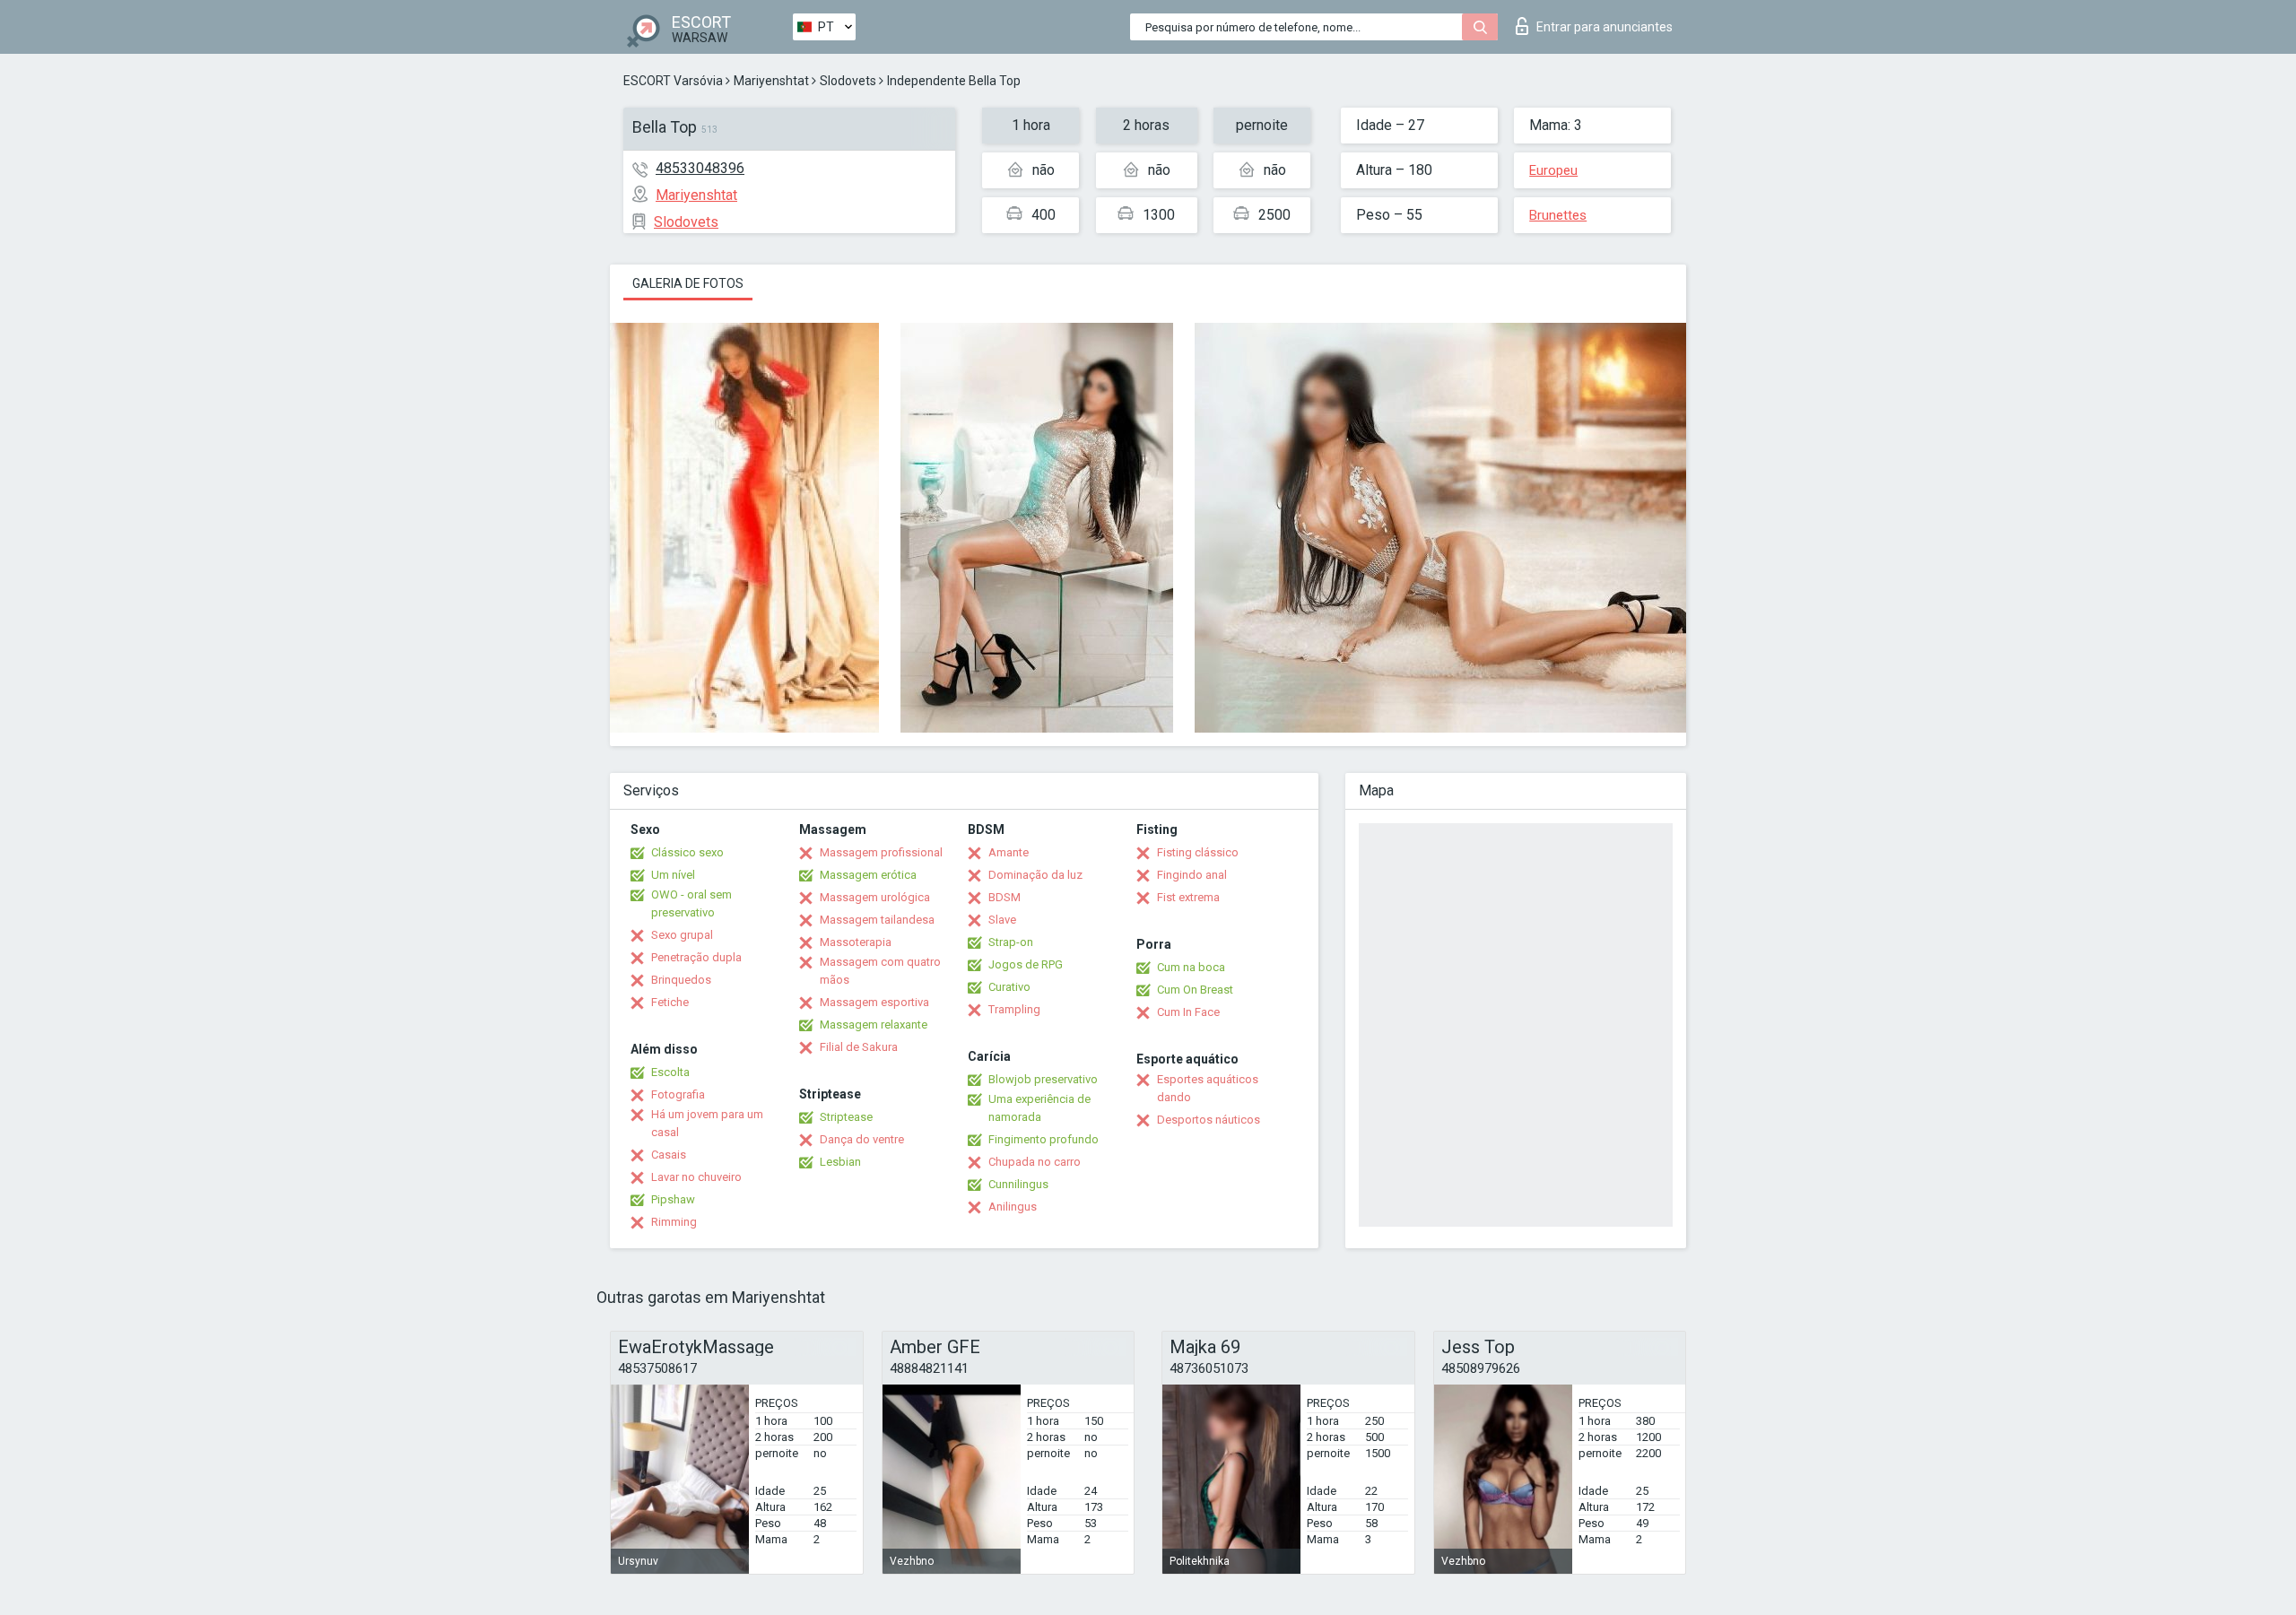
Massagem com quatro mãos (880, 971)
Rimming (674, 1222)
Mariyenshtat (771, 81)
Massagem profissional (881, 852)
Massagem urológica (875, 897)
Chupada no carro (1035, 1162)
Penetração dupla (696, 957)
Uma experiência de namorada (1039, 1108)
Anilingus (1013, 1207)
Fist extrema (1188, 897)
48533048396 (700, 168)
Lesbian (840, 1162)
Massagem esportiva (874, 1002)
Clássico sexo (687, 852)
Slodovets (848, 81)
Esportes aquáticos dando (1208, 1088)
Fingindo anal (1192, 875)
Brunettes (1558, 215)
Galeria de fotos (688, 283)
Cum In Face (1188, 1012)
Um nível (673, 875)
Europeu (1553, 170)
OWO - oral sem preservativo (691, 903)
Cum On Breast (1195, 990)
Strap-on (1011, 942)
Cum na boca (1191, 967)
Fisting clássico (1198, 852)
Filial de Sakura (859, 1047)
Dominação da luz (1035, 875)
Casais (669, 1155)
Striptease (846, 1117)
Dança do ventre (862, 1139)
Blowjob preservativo (1043, 1079)
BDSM (1004, 897)
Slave (1002, 920)
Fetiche (670, 1002)
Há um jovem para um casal (707, 1123)
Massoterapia (856, 942)
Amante (1009, 852)
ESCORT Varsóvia (673, 81)
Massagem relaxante (874, 1025)
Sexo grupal (682, 935)
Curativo (1009, 987)
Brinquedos (681, 980)
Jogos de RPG (1026, 964)
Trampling (1014, 1009)
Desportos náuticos (1209, 1120)
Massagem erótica (868, 875)
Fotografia (678, 1094)
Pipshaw (673, 1199)
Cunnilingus (1018, 1184)
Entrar (1605, 27)
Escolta (670, 1072)
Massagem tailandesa (877, 920)
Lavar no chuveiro (696, 1177)
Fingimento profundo (1044, 1139)
